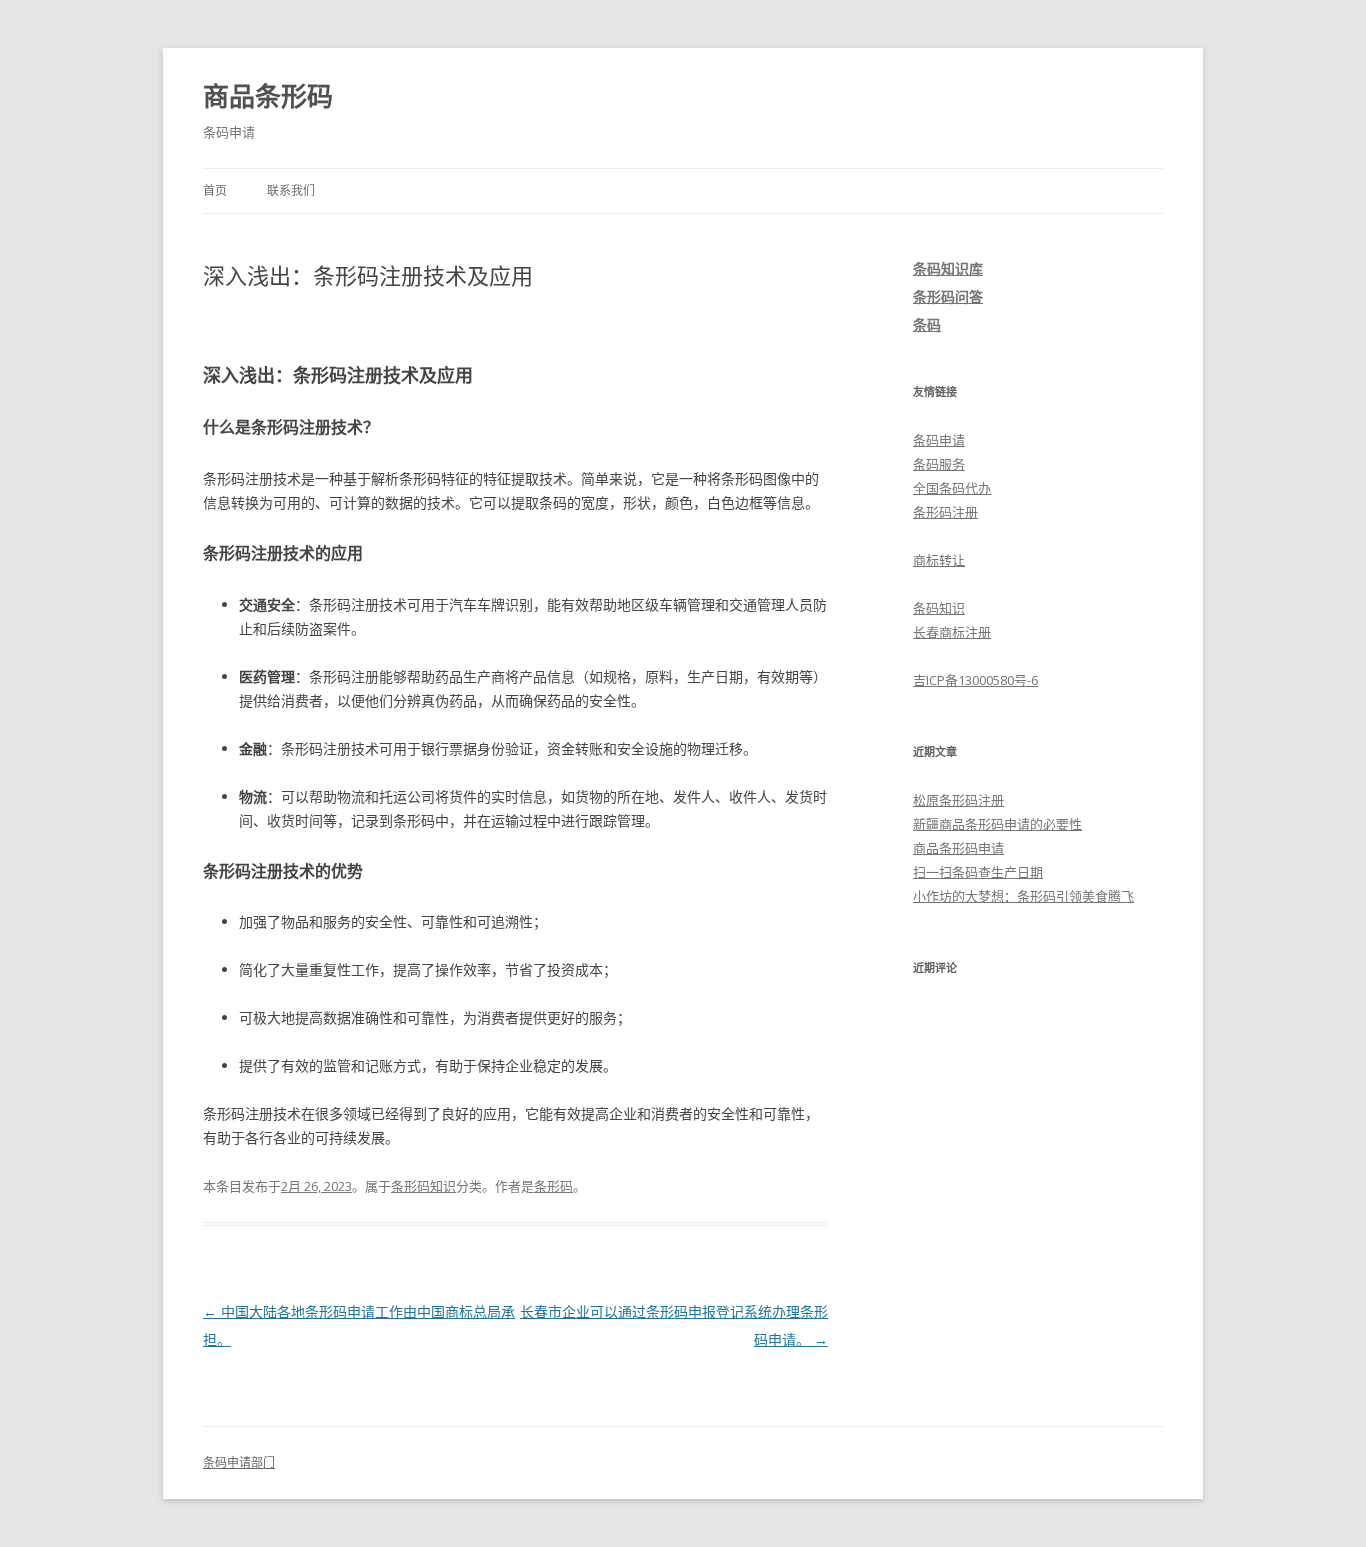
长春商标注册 (952, 632)
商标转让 (939, 560)
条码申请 (939, 440)
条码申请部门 (239, 1462)
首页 (215, 190)
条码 (927, 324)
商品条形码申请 (958, 848)
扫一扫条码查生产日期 (978, 872)
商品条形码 (268, 96)
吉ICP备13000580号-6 (975, 680)
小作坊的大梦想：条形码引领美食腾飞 (1023, 896)
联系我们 (291, 190)
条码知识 (939, 608)
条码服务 (939, 464)
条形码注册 (945, 512)
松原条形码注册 (958, 800)
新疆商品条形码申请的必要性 (997, 824)
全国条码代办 (952, 488)
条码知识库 (948, 268)
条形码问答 (948, 296)
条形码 (553, 1186)
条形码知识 (423, 1186)
